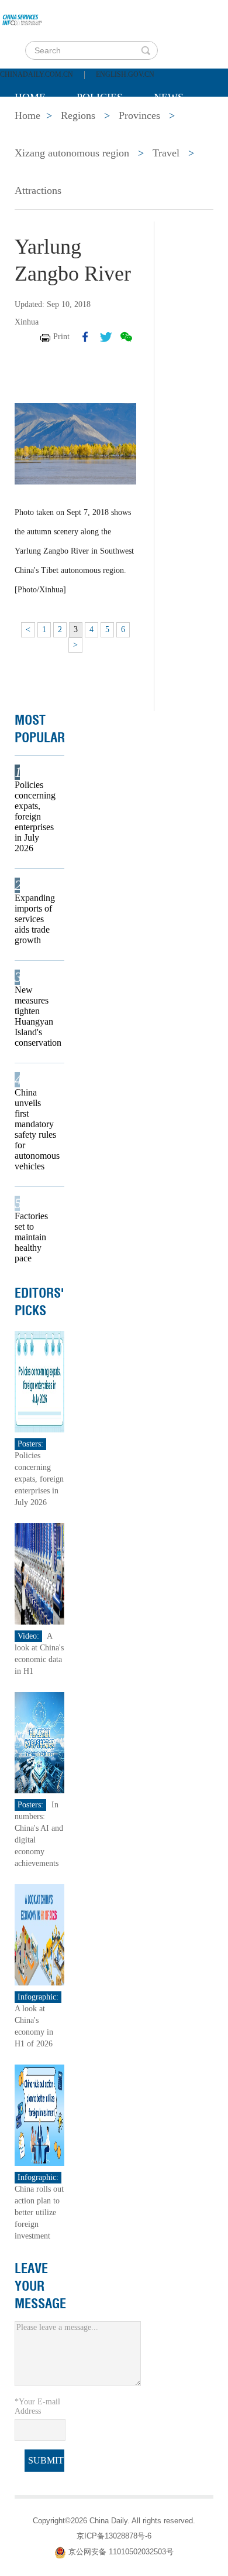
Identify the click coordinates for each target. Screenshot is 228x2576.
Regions (184, 127)
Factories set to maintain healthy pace (31, 1237)
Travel (166, 153)
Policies (100, 97)
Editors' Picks (39, 1302)
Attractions (38, 190)
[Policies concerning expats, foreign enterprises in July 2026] (39, 1381)
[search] (146, 50)
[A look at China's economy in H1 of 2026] (39, 1934)
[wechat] (126, 337)
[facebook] (85, 337)
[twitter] (106, 337)
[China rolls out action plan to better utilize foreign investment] (39, 2114)
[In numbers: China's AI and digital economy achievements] (39, 1741)
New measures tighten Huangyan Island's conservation (36, 1016)
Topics (112, 127)
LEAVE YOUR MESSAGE (40, 2286)
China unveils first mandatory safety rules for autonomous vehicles (36, 1129)
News (169, 97)
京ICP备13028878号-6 (114, 2536)
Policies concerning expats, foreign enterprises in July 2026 (35, 816)
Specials (39, 127)
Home (30, 97)
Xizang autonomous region (72, 153)
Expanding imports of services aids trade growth (35, 919)
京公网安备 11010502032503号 (121, 2552)
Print (61, 337)
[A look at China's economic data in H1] (39, 1573)
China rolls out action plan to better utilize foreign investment (39, 2212)
